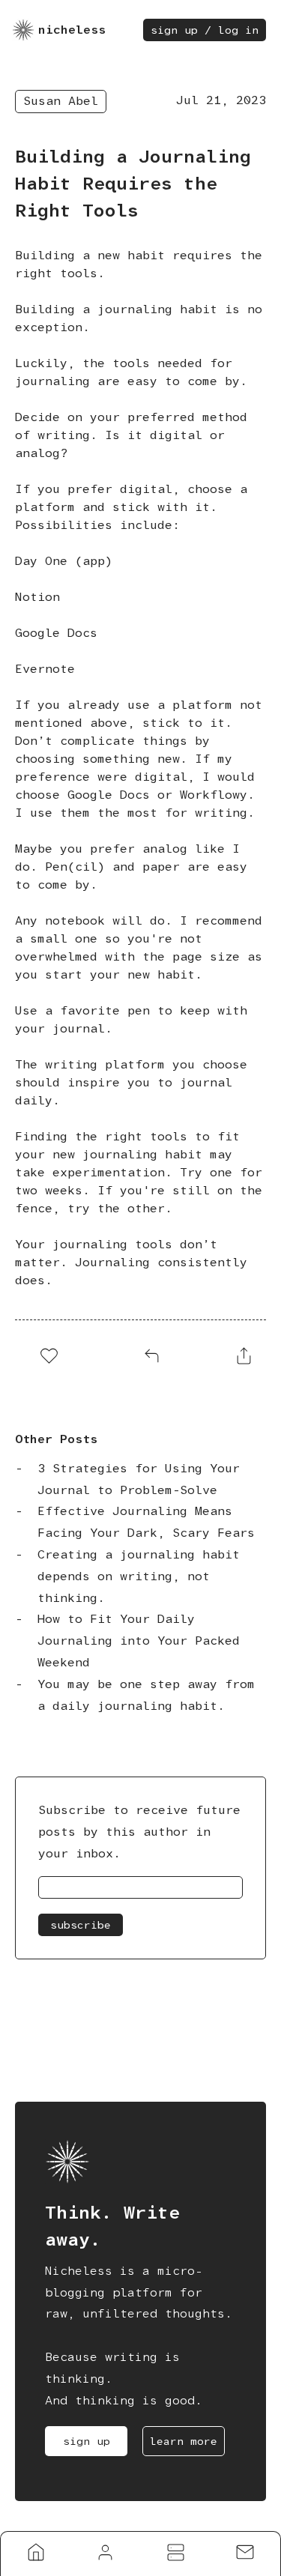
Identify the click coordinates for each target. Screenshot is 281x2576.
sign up (87, 2441)
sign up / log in (205, 30)
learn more (184, 2441)
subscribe (81, 1925)
